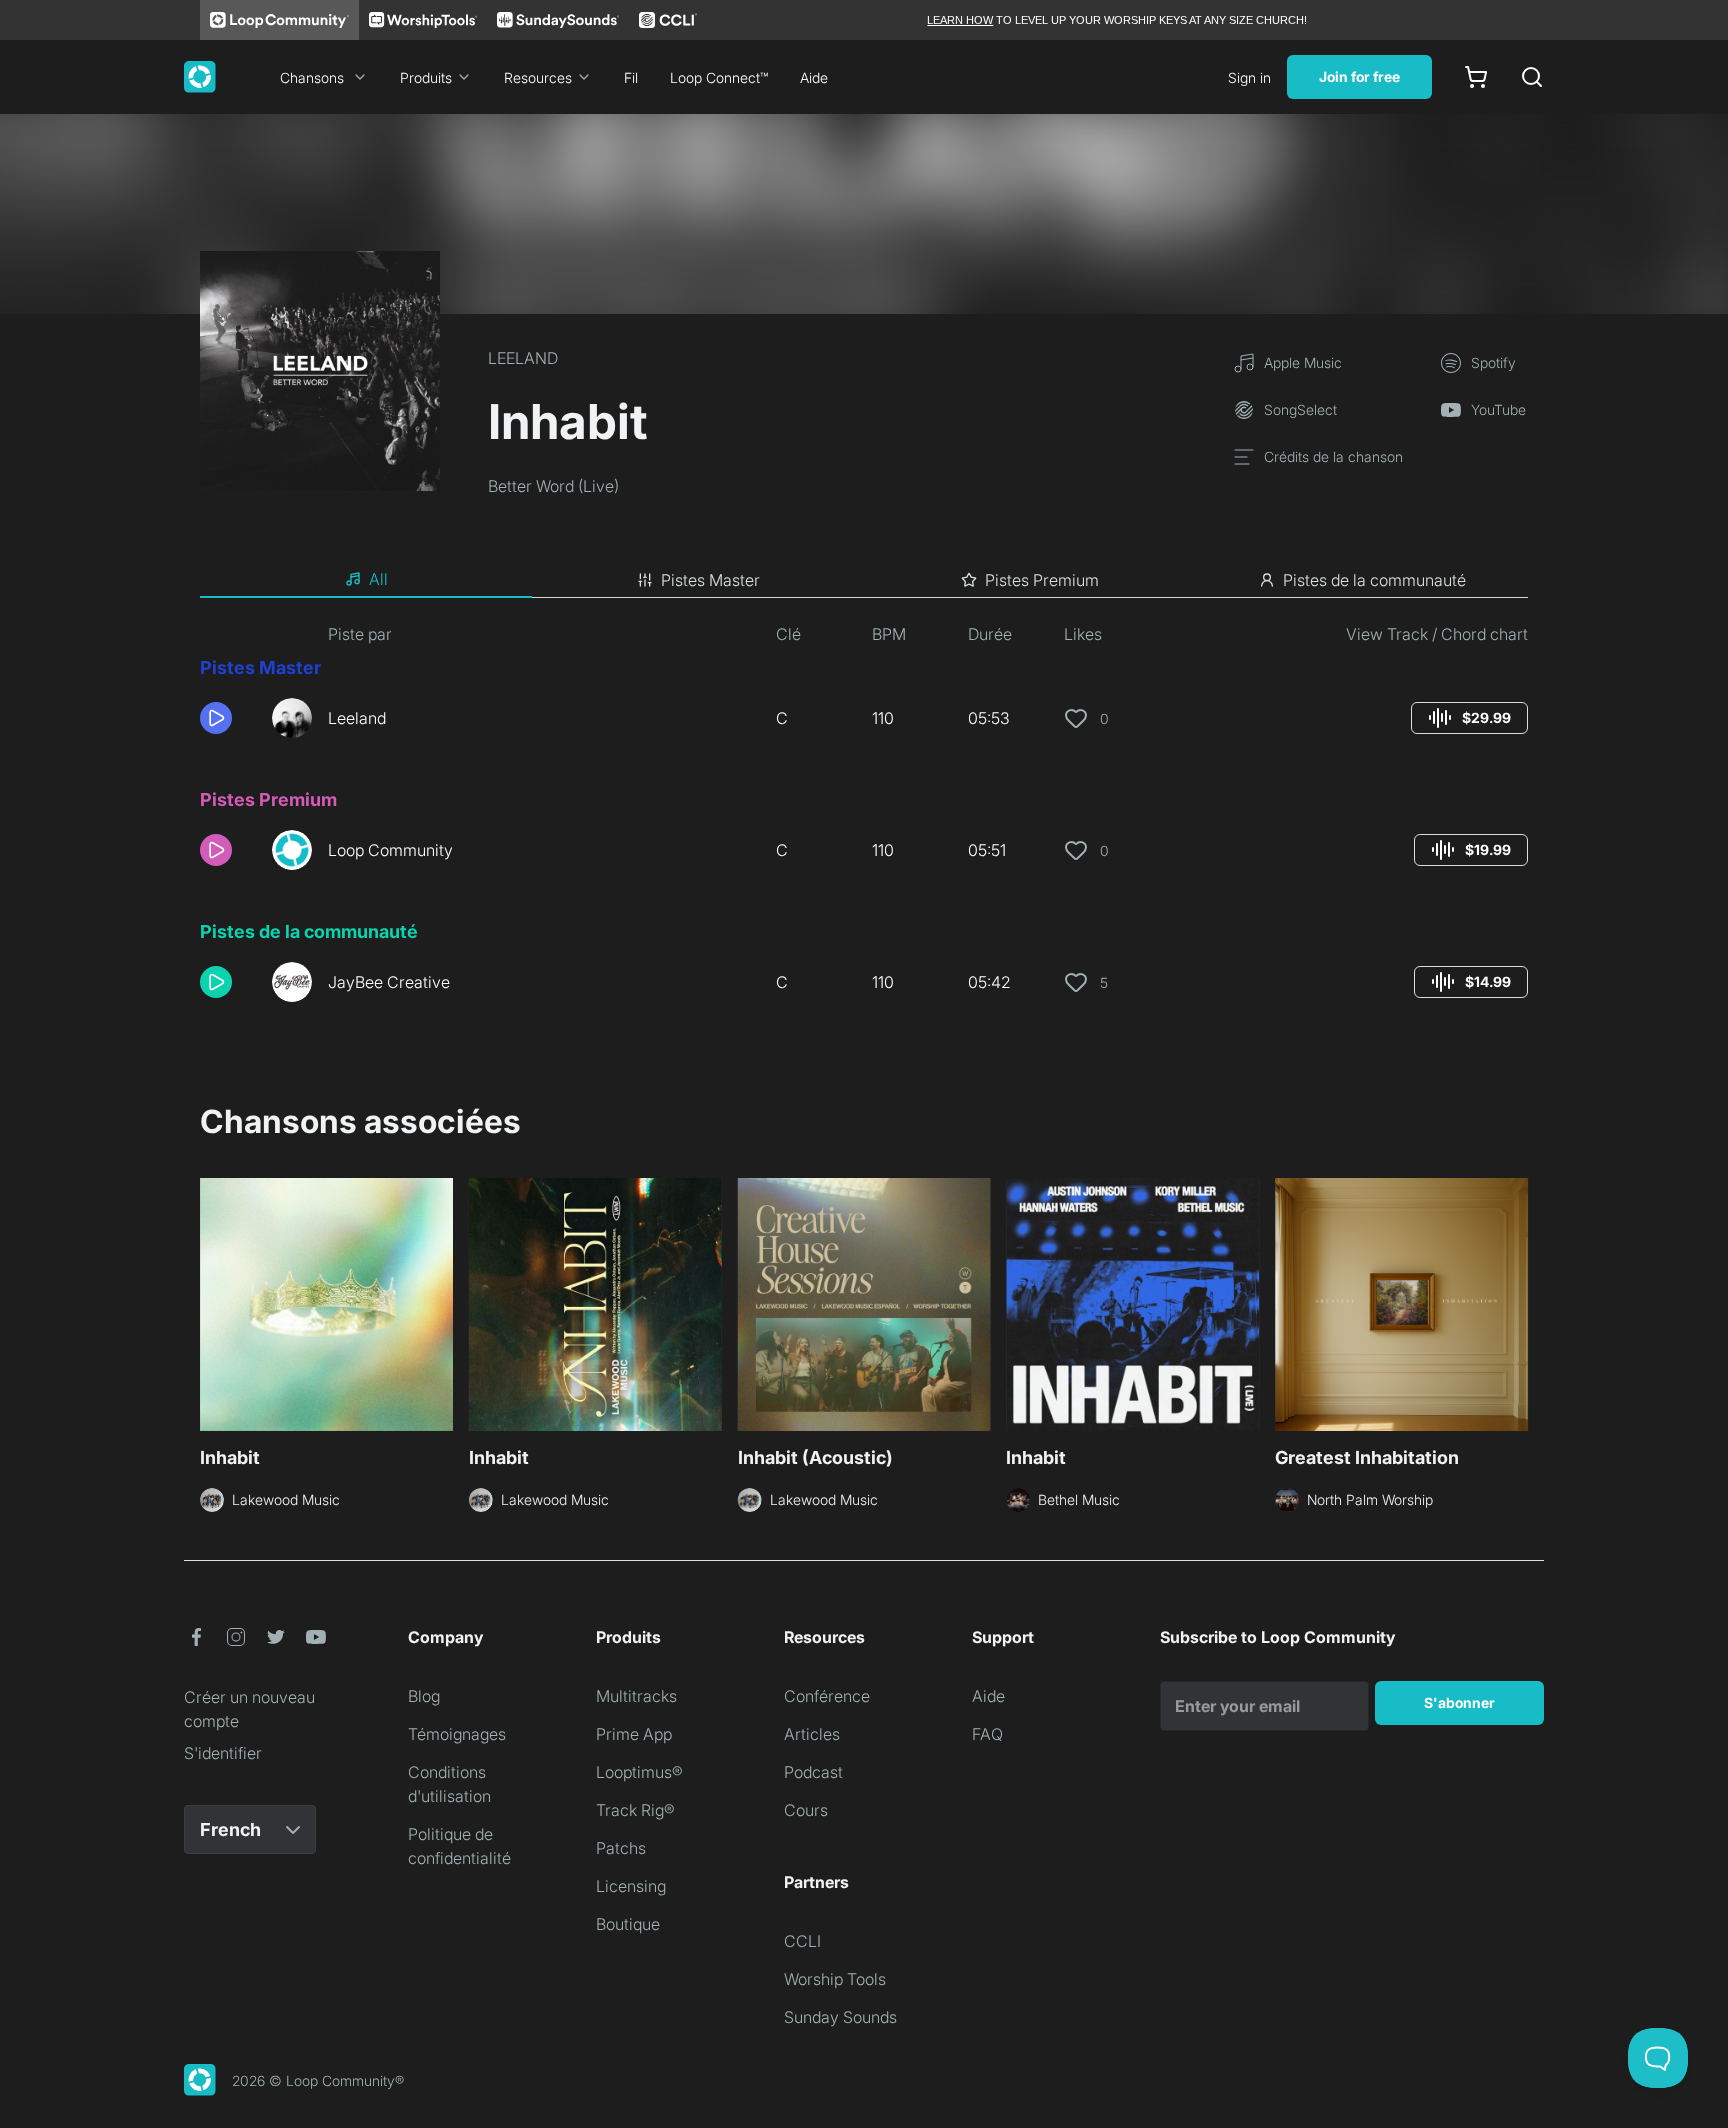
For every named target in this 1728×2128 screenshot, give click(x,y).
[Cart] (1476, 77)
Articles (812, 1734)
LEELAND (523, 358)
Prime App (634, 1734)
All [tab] (378, 579)
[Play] (216, 718)
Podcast (813, 1772)
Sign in (1249, 77)
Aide (814, 77)
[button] (228, 718)
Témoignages (457, 1734)
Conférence (827, 1696)
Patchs (621, 1848)
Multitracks (636, 1696)
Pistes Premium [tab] (1042, 580)
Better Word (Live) (553, 486)
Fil (631, 77)
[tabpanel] (864, 820)
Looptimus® (639, 1772)
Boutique (628, 1924)
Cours (806, 1810)
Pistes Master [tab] (710, 580)
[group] (1469, 718)
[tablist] (864, 580)
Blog (424, 1696)
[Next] (1516, 1302)
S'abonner (1459, 1702)
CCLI (802, 1941)
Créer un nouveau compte (249, 1709)
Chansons (312, 77)
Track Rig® (635, 1810)
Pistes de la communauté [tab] (1374, 580)
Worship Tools (835, 1979)
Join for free (1359, 76)
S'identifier (223, 1753)
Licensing (631, 1886)
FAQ (987, 1734)
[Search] (1532, 77)
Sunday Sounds (840, 2017)
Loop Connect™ (719, 77)
